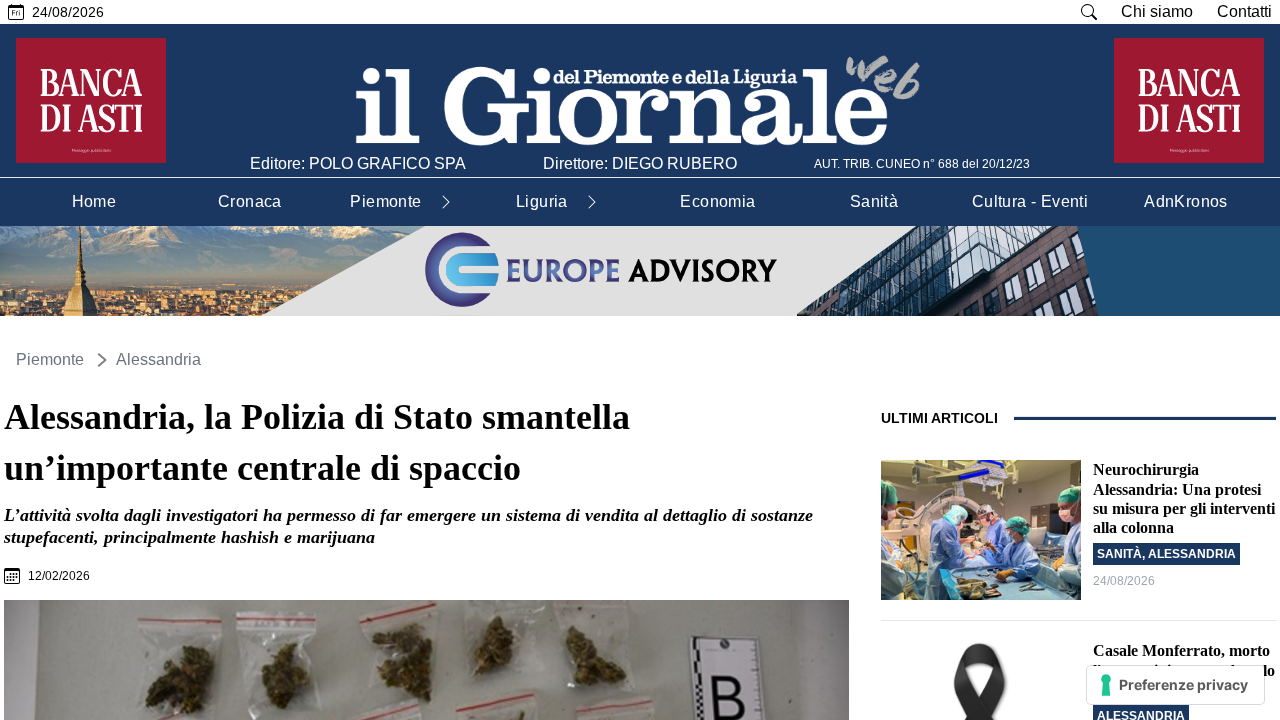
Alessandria (158, 359)
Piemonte (50, 359)
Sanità (1119, 554)
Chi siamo (1157, 11)
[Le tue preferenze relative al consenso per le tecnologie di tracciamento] (1175, 685)
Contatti (1244, 11)
